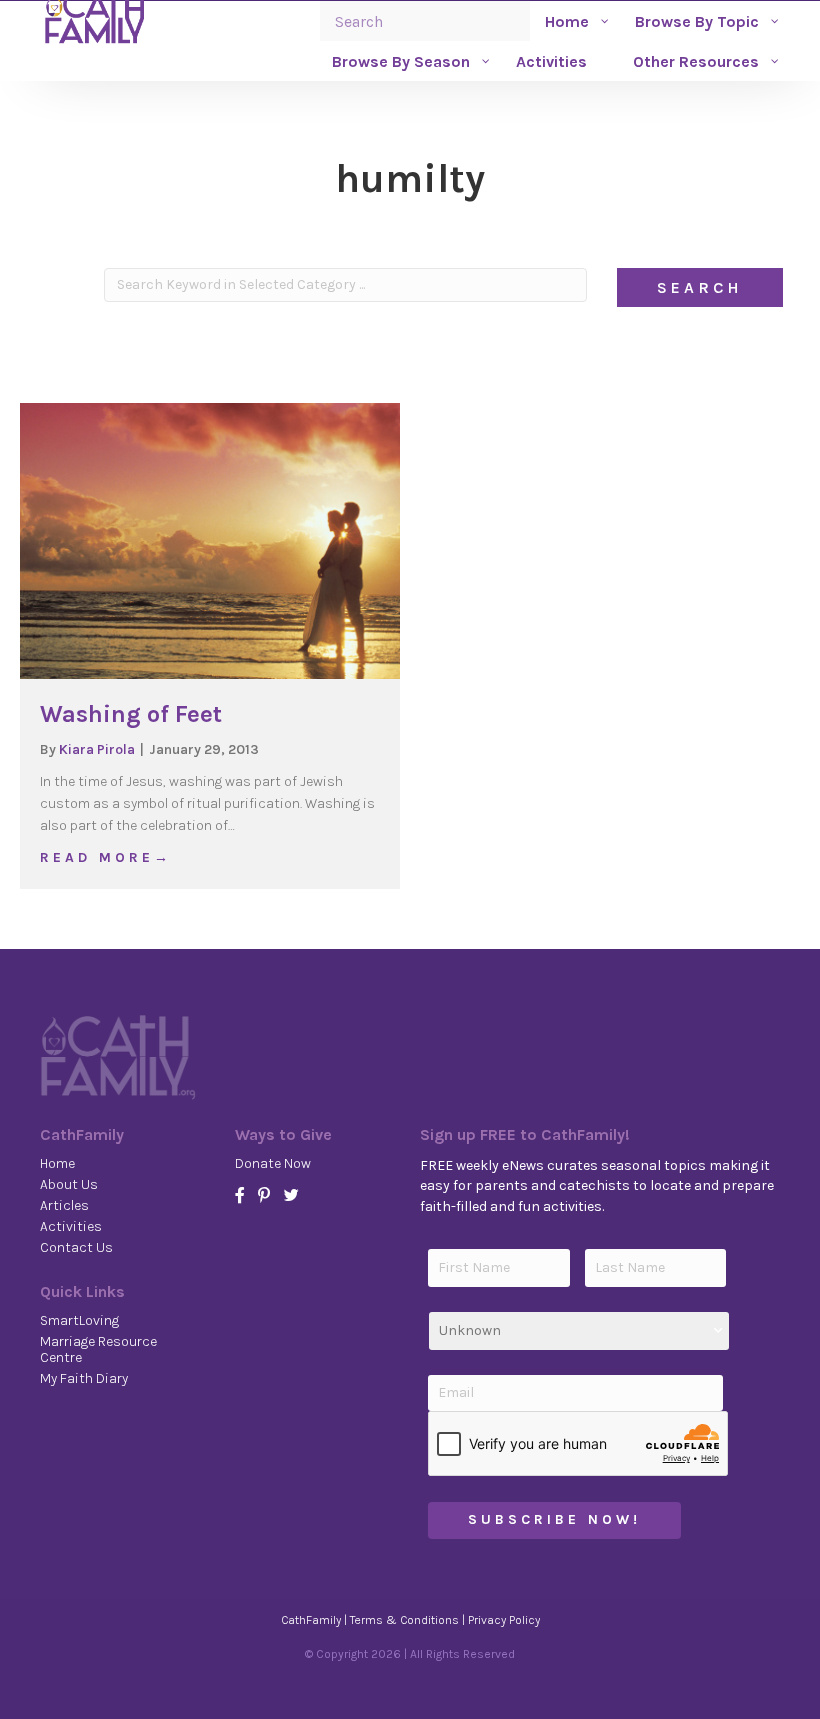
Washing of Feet (131, 714)
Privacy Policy (504, 1620)
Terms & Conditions (404, 1620)
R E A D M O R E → (104, 857)
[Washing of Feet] (210, 540)
